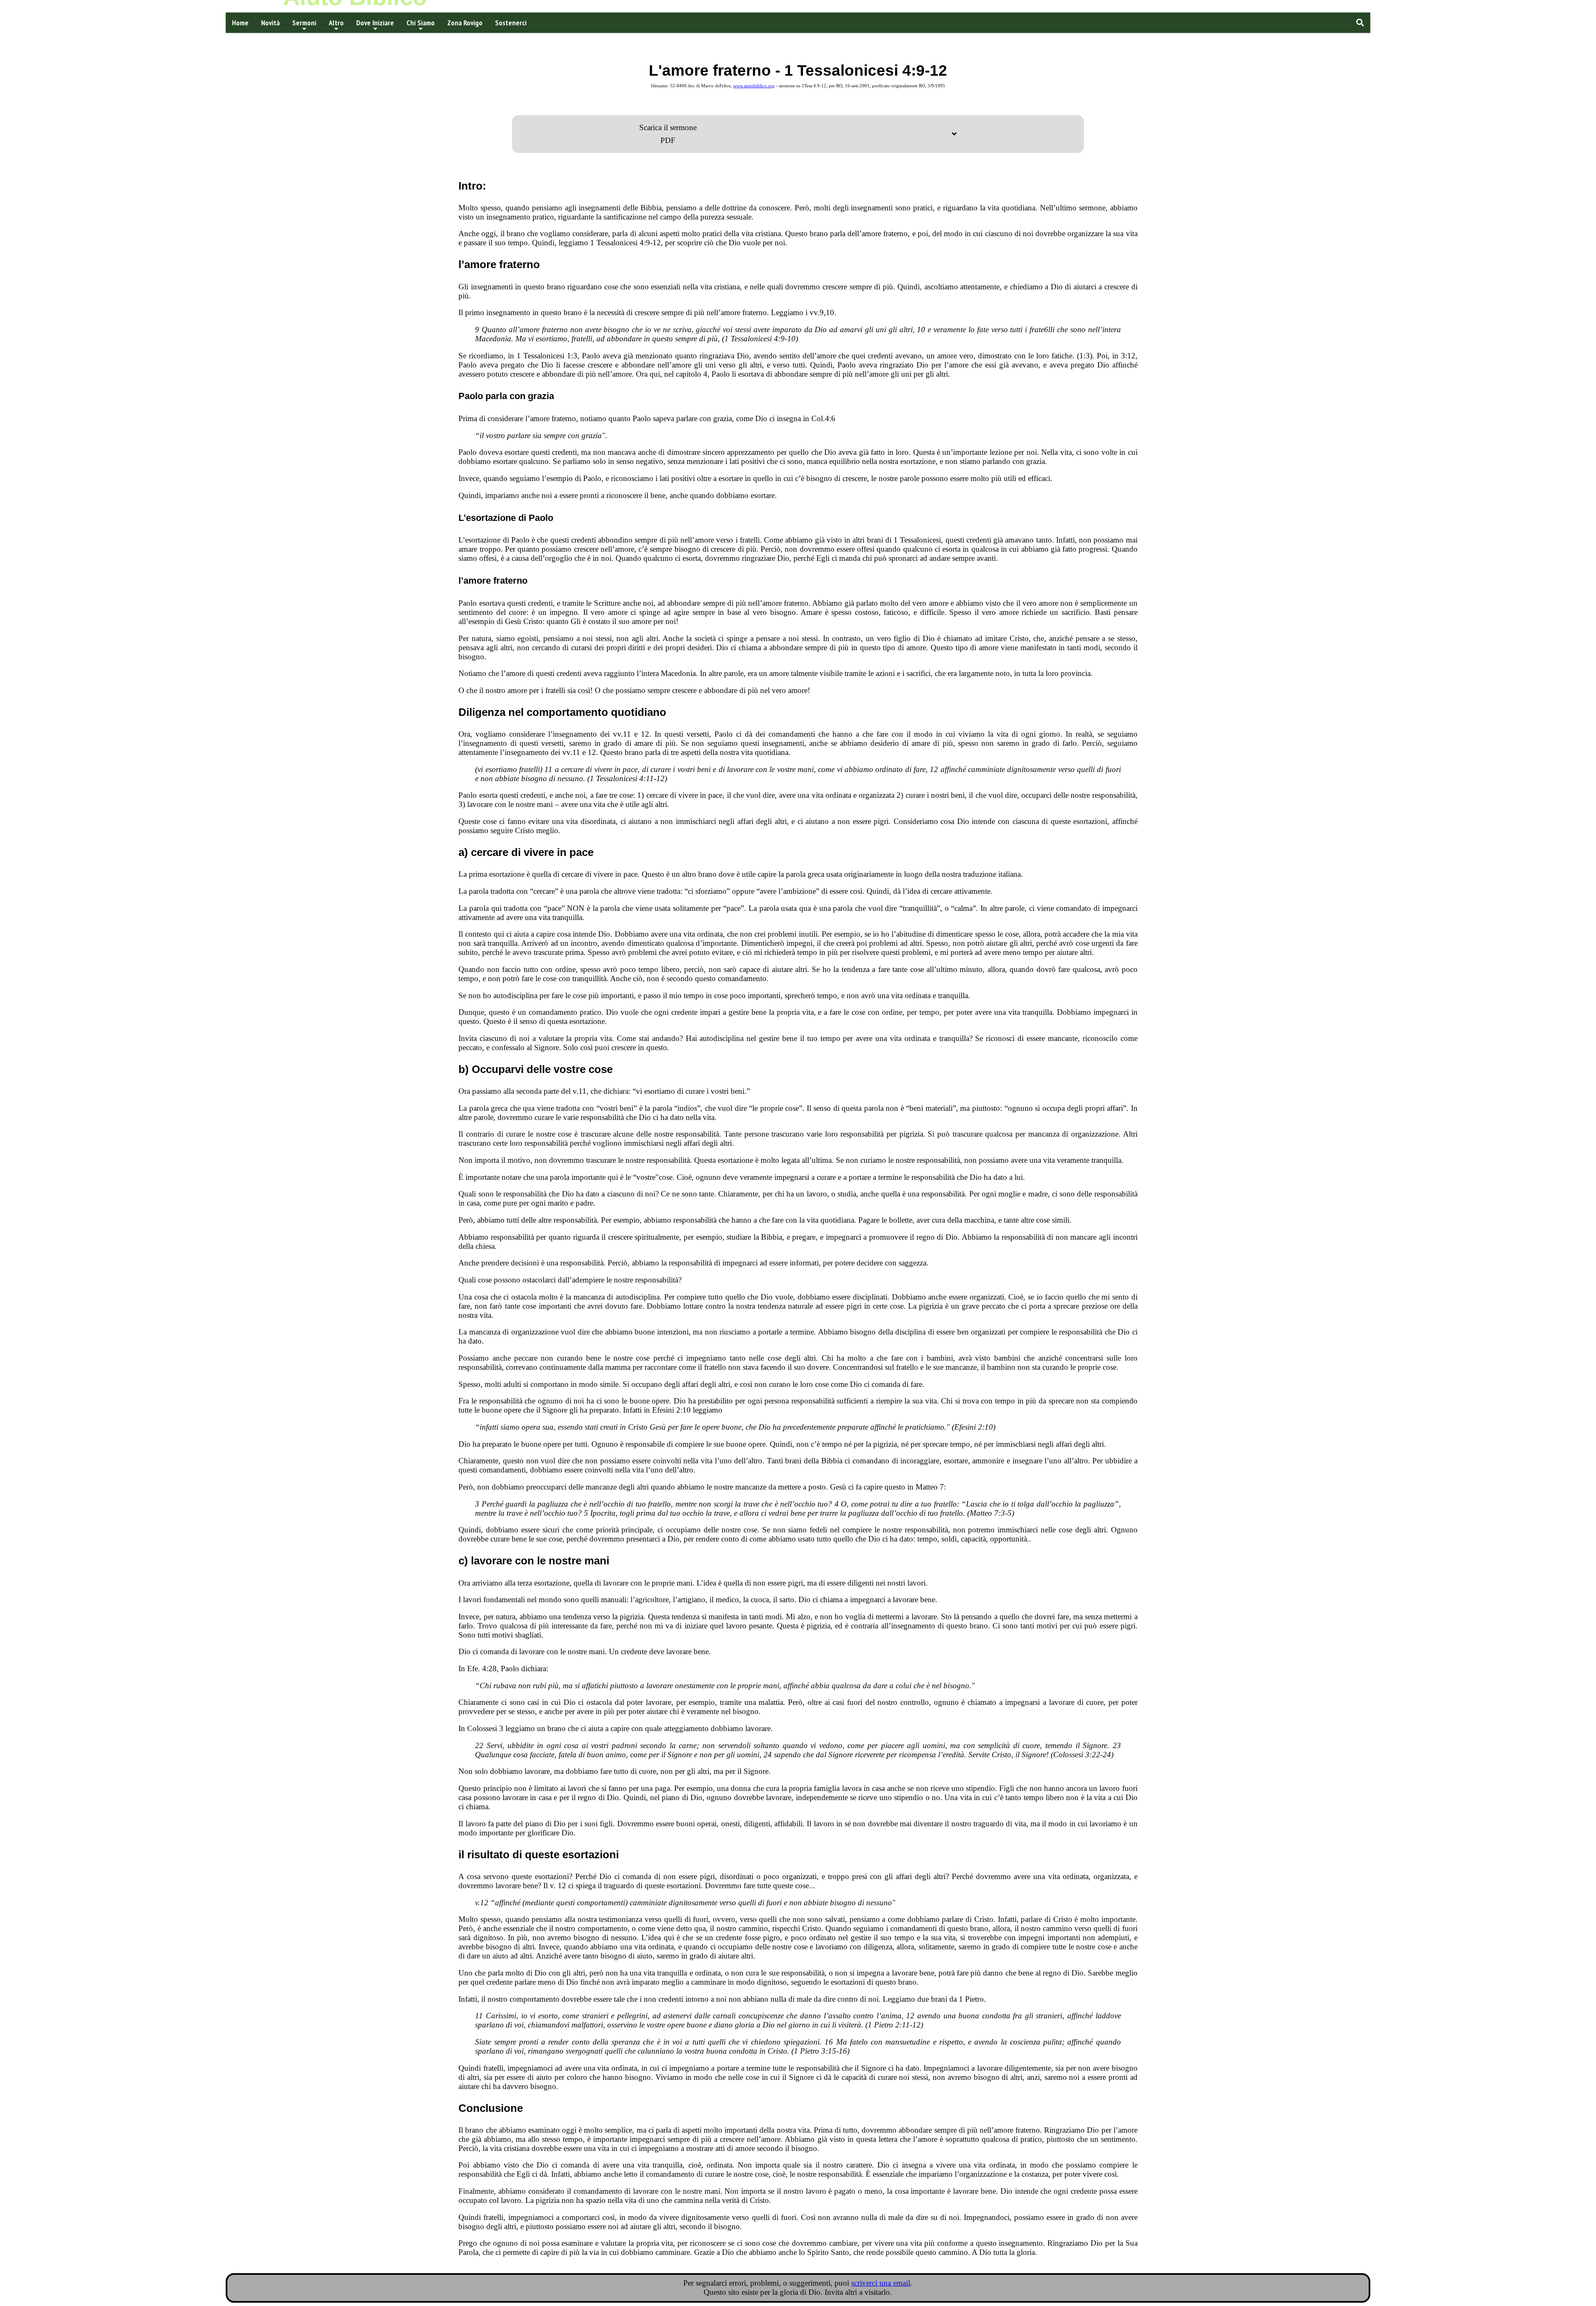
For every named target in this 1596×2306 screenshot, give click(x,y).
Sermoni (304, 23)
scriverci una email (881, 2283)
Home (240, 23)
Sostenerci (511, 23)
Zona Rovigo (465, 23)
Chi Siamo (421, 23)
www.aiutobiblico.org (754, 86)
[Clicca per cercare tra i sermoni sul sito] (1360, 23)
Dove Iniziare (375, 23)
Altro (336, 23)
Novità (270, 23)
